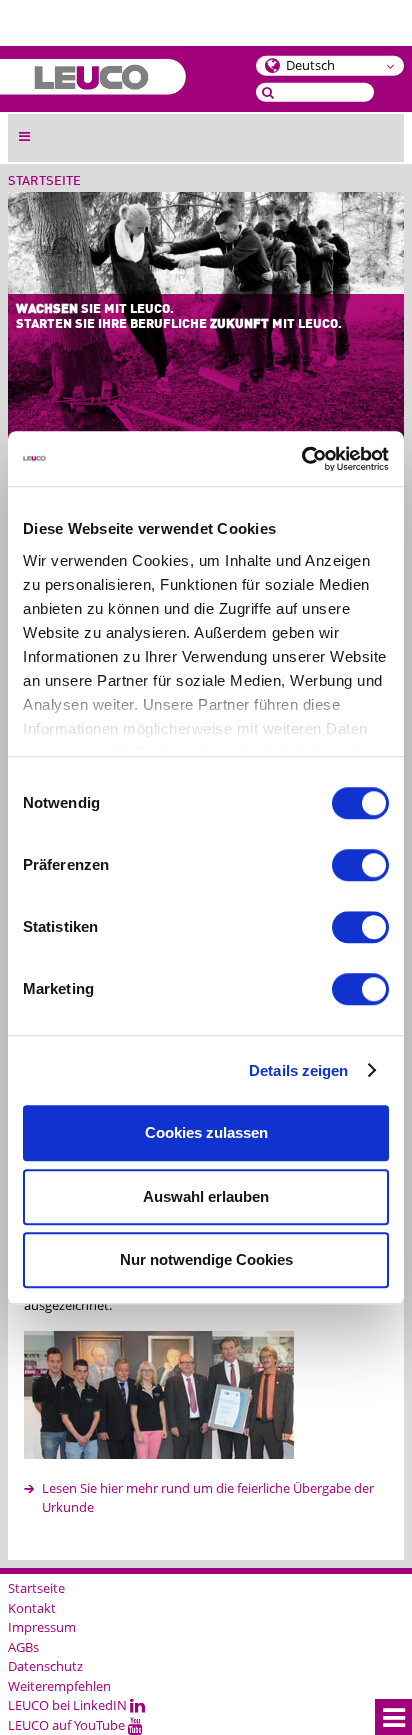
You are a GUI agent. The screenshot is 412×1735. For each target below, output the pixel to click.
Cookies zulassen (206, 1132)
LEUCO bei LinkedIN (69, 1705)
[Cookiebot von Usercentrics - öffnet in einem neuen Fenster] (301, 459)
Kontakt (32, 1608)
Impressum (42, 1627)
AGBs (23, 1647)
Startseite (44, 181)
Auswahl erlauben (206, 1196)
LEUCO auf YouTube (68, 1725)
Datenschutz (45, 1666)
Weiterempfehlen (59, 1686)
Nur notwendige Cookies (206, 1259)
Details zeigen (298, 1070)
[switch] (360, 865)
